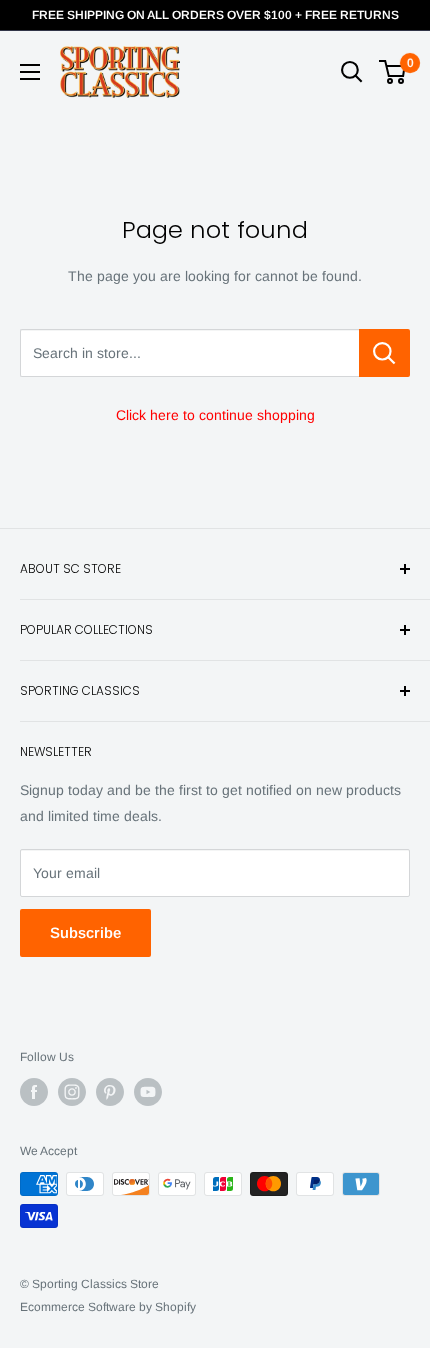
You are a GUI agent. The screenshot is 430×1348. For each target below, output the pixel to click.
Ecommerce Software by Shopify (108, 1307)
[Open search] (352, 72)
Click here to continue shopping (215, 415)
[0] (393, 72)
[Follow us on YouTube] (148, 1092)
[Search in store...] (384, 353)
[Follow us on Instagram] (72, 1092)
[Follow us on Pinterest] (110, 1092)
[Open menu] (30, 72)
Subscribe (85, 932)
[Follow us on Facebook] (34, 1092)
